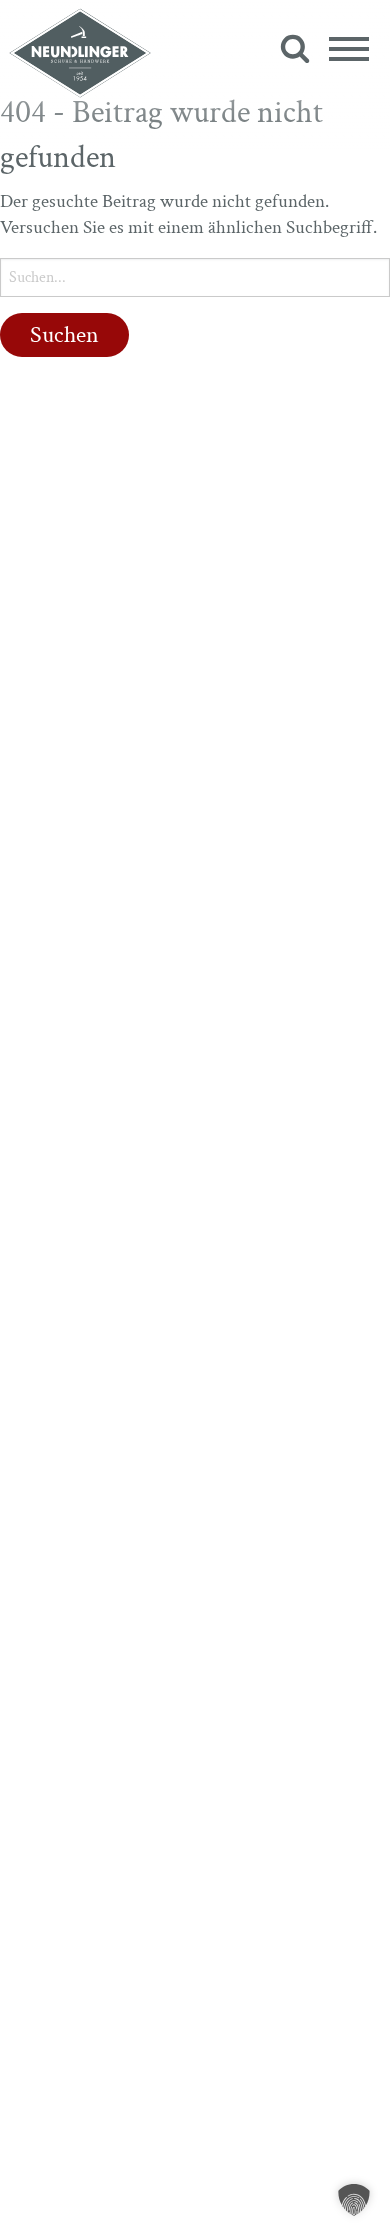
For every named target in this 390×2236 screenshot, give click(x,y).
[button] (354, 2200)
